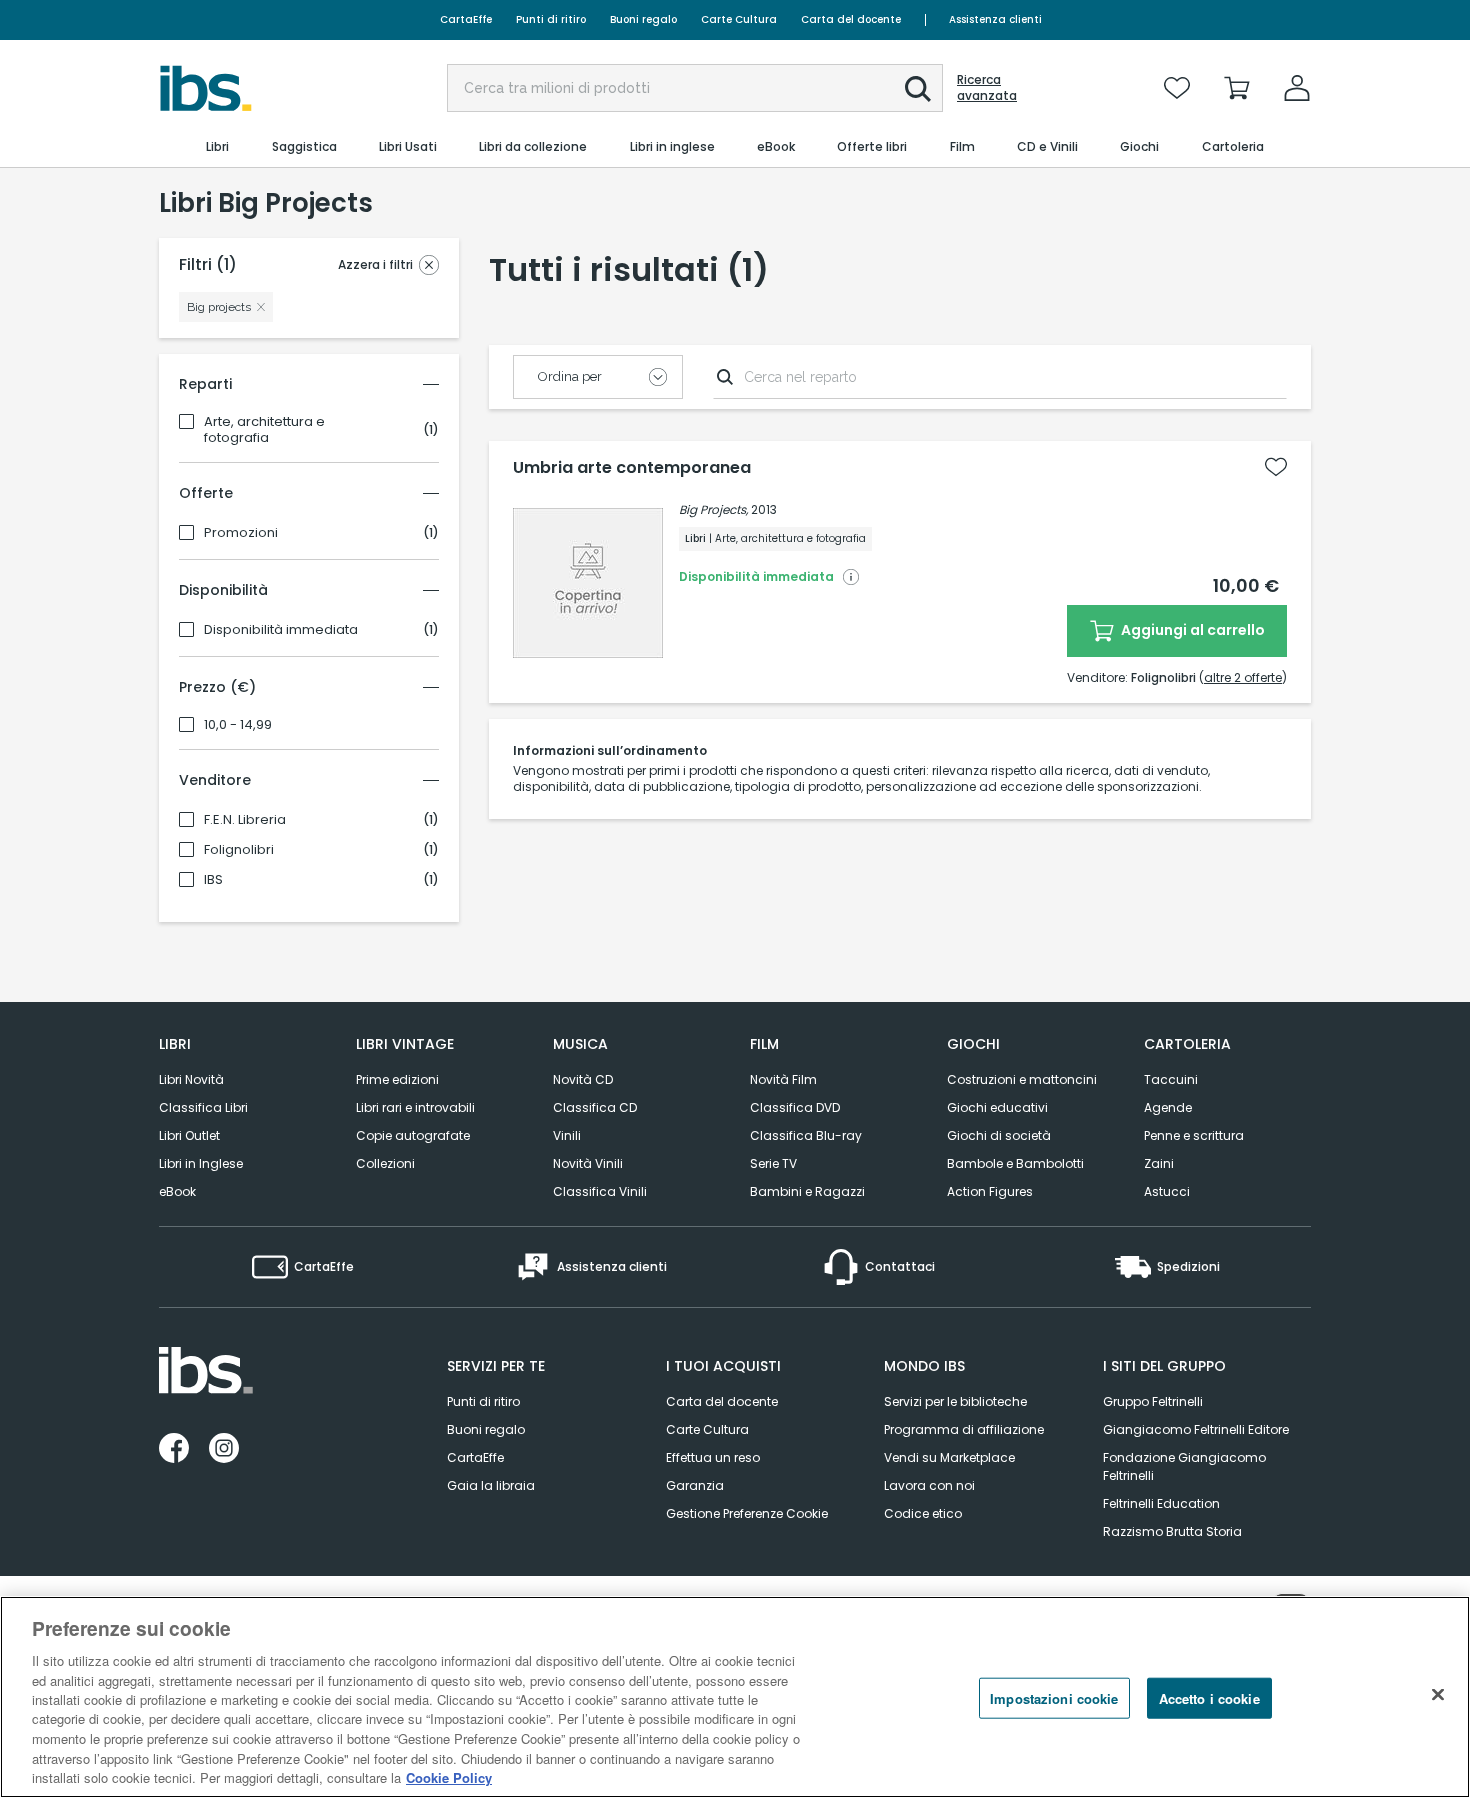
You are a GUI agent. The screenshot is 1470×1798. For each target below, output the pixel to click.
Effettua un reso (713, 1457)
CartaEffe (466, 19)
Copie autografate (413, 1135)
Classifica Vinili (600, 1191)
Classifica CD (595, 1107)
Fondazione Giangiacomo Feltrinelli (1184, 1466)
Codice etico (923, 1513)
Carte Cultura (739, 19)
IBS (213, 880)
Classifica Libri (203, 1107)
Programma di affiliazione (964, 1429)
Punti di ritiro (551, 19)
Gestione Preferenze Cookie (747, 1513)
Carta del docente (851, 19)
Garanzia (695, 1485)
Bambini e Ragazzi (807, 1191)
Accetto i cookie (1209, 1698)
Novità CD (583, 1079)
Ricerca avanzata (987, 88)
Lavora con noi (929, 1485)
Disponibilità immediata (281, 630)
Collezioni (385, 1163)
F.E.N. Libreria (245, 820)
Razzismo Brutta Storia (1172, 1531)
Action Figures (990, 1191)
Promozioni (241, 533)
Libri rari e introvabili (415, 1107)
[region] (735, 1697)
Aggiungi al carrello (1191, 630)
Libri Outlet (189, 1135)
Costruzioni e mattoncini (1022, 1079)
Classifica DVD (795, 1107)
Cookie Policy (449, 1777)
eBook (177, 1191)
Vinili (567, 1135)
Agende (1168, 1107)
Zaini (1159, 1163)
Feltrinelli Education (1161, 1503)
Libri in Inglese (201, 1163)
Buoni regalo (643, 19)
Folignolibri (239, 850)
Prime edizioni (397, 1079)
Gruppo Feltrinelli (1153, 1401)
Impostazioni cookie (1054, 1698)
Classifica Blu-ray (806, 1135)
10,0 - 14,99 (238, 725)
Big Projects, (713, 509)
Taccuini (1171, 1079)
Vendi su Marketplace (949, 1457)
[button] (918, 89)
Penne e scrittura (1194, 1135)
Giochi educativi (997, 1107)
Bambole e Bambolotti (1015, 1163)
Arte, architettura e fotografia (264, 430)
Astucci (1167, 1191)
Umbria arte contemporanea (632, 468)
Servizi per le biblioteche (955, 1401)
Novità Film (783, 1079)
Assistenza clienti (995, 19)
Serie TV (773, 1163)
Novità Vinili (588, 1163)
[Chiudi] (1438, 1695)
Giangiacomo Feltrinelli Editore (1196, 1429)
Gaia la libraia (491, 1485)
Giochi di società (999, 1135)
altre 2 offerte (1243, 677)
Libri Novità (191, 1079)
